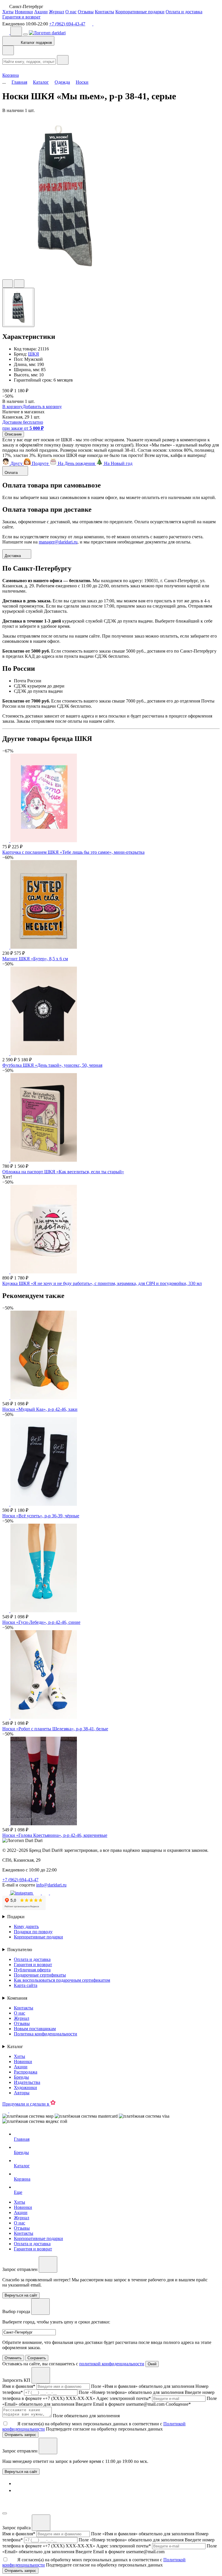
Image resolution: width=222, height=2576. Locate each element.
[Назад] (8, 50)
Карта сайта (26, 1985)
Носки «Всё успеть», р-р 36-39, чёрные (41, 1516)
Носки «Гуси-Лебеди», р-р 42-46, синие (41, 1622)
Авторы (22, 2093)
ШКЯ (34, 354)
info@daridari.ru (51, 1885)
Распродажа (26, 2072)
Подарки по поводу (33, 1932)
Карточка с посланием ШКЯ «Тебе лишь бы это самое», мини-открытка (73, 852)
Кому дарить (26, 1926)
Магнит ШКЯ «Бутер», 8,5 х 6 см (35, 959)
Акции (41, 12)
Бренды (21, 2077)
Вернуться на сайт (21, 2472)
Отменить (13, 2358)
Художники (25, 2087)
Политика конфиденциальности (46, 2034)
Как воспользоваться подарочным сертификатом (62, 1980)
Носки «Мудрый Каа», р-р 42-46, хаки (40, 1409)
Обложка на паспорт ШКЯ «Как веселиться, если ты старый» (63, 1172)
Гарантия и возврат (21, 17)
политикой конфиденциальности (112, 2364)
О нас (71, 12)
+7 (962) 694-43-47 (67, 24)
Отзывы (86, 12)
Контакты (104, 12)
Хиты (8, 12)
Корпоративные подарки (140, 12)
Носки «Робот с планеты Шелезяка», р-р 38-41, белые (55, 1729)
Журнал (57, 12)
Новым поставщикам (35, 2029)
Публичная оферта (32, 1970)
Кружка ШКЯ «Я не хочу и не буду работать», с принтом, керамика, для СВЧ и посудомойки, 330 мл (102, 1283)
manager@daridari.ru (58, 542)
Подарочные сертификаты (40, 1975)
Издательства (27, 2082)
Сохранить (37, 2358)
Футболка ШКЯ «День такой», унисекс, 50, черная (52, 1065)
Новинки (24, 12)
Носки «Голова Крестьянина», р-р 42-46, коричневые (55, 1835)
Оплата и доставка (184, 12)
